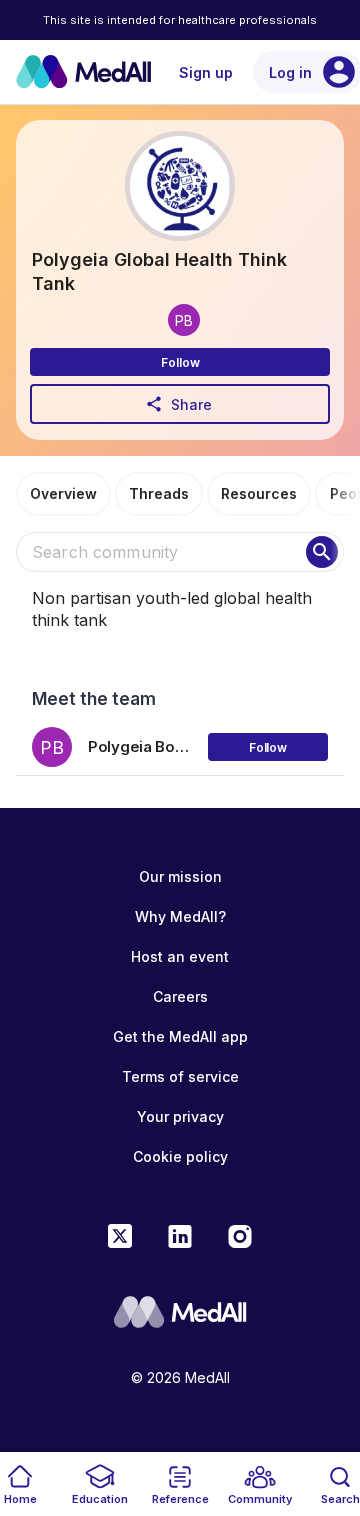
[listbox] (180, 739)
